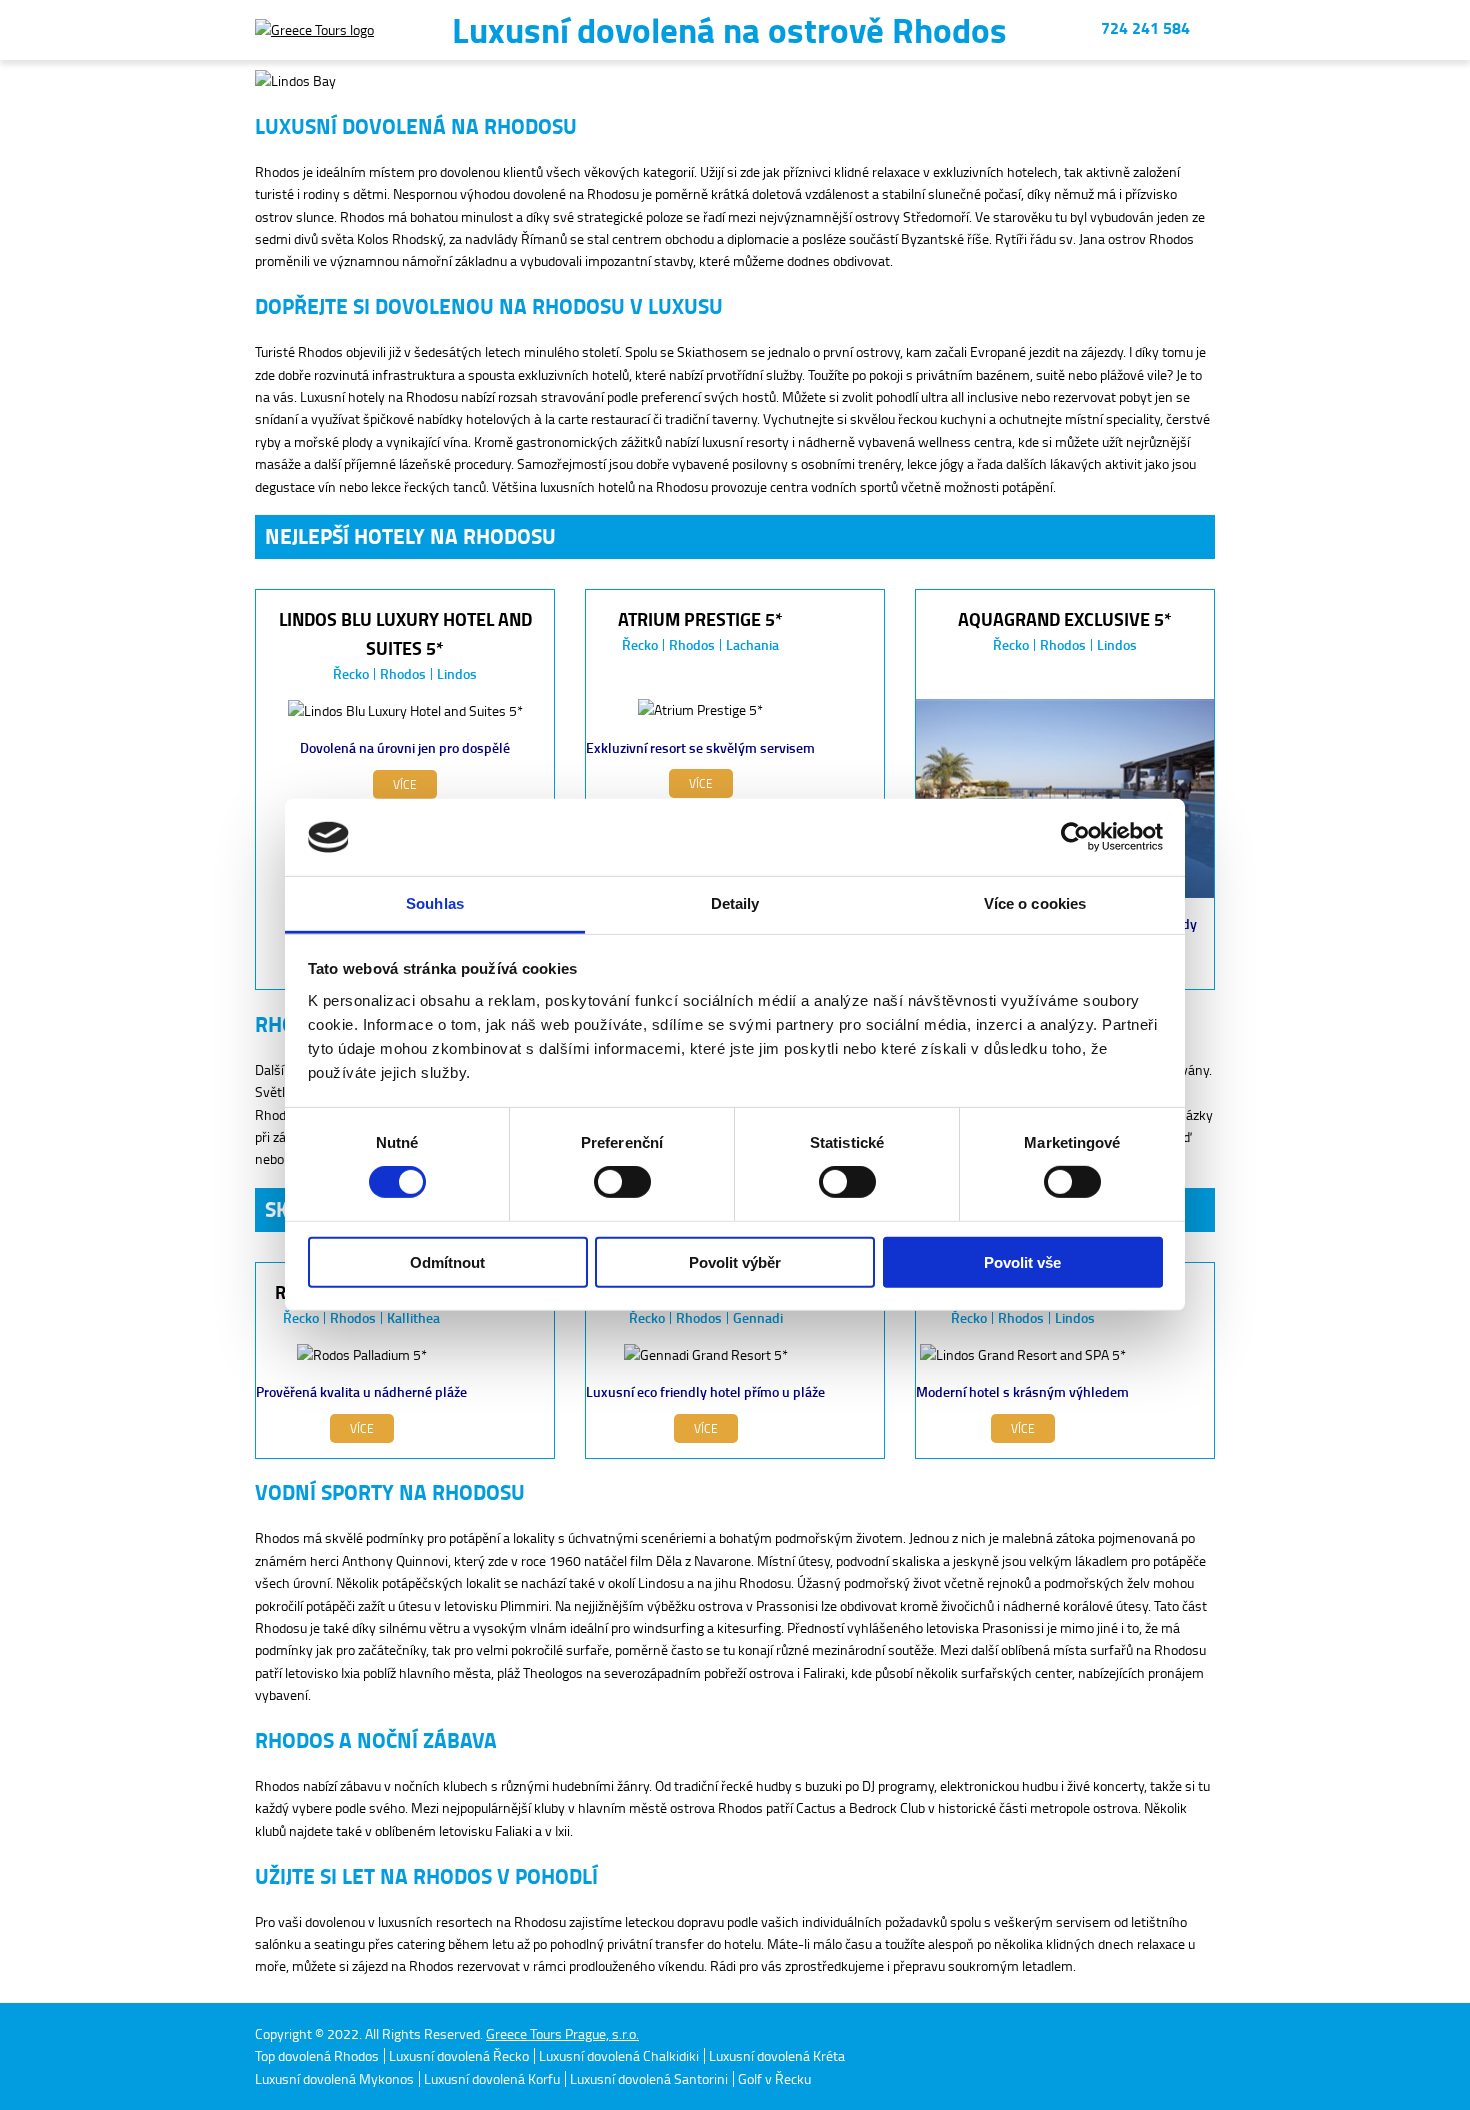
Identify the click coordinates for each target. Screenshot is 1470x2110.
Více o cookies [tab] (1035, 903)
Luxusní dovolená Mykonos (334, 2078)
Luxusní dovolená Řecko (459, 2055)
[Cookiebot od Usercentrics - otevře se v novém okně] (1075, 837)
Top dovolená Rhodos (317, 2055)
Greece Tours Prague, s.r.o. (562, 2033)
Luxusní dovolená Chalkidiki (619, 2055)
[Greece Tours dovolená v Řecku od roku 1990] (314, 30)
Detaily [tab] (735, 903)
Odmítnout (447, 1261)
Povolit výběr (735, 1261)
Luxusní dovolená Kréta (777, 2055)
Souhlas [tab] (435, 903)
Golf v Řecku (774, 2078)
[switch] (622, 1182)
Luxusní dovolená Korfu (492, 2078)
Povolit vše (1022, 1261)
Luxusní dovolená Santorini (649, 2078)
